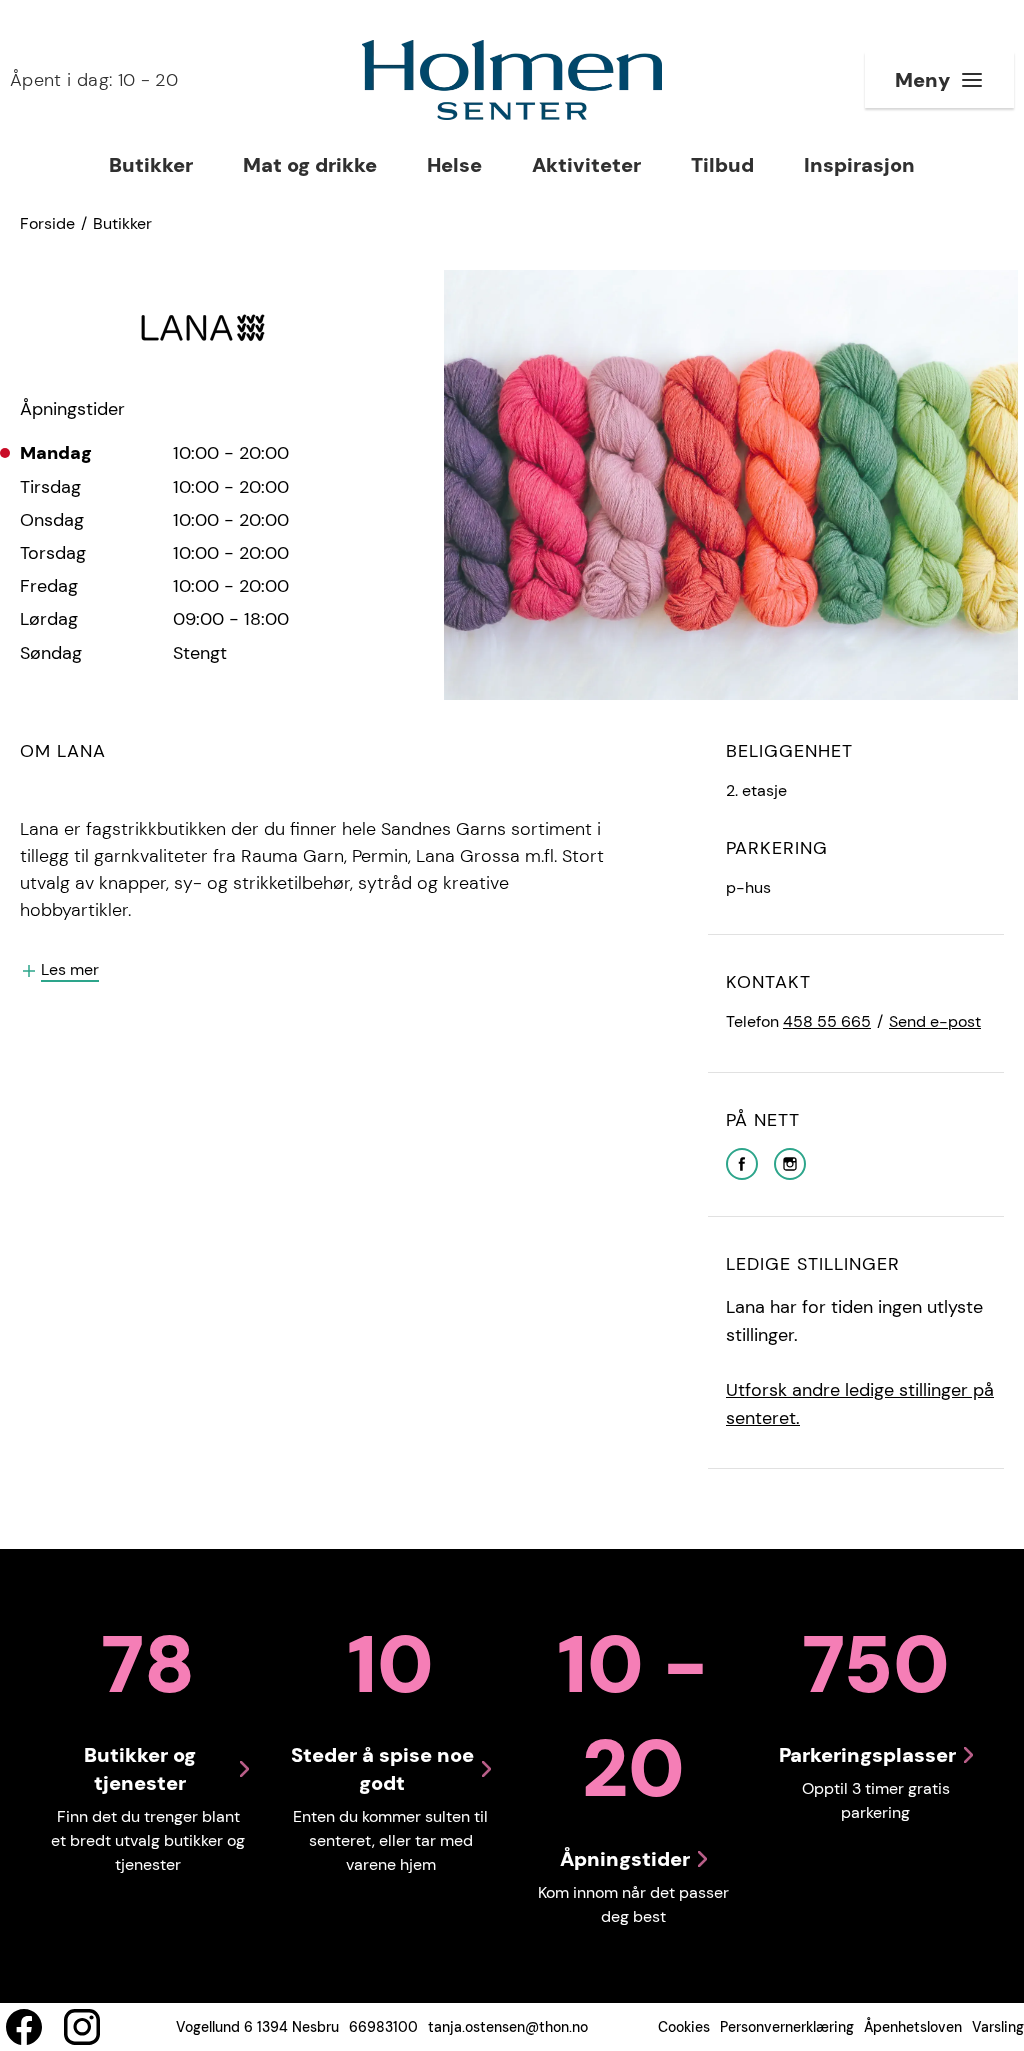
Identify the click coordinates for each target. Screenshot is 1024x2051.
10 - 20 (94, 80)
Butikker (122, 223)
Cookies (684, 2027)
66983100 (383, 2027)
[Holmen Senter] (512, 80)
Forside (47, 223)
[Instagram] (790, 1162)
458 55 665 (827, 1021)
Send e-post (935, 1021)
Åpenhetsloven (913, 2027)
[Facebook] (742, 1162)
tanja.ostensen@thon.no (508, 2027)
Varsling (998, 2027)
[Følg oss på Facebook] (24, 2027)
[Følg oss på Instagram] (82, 2027)
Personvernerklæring (787, 2027)
